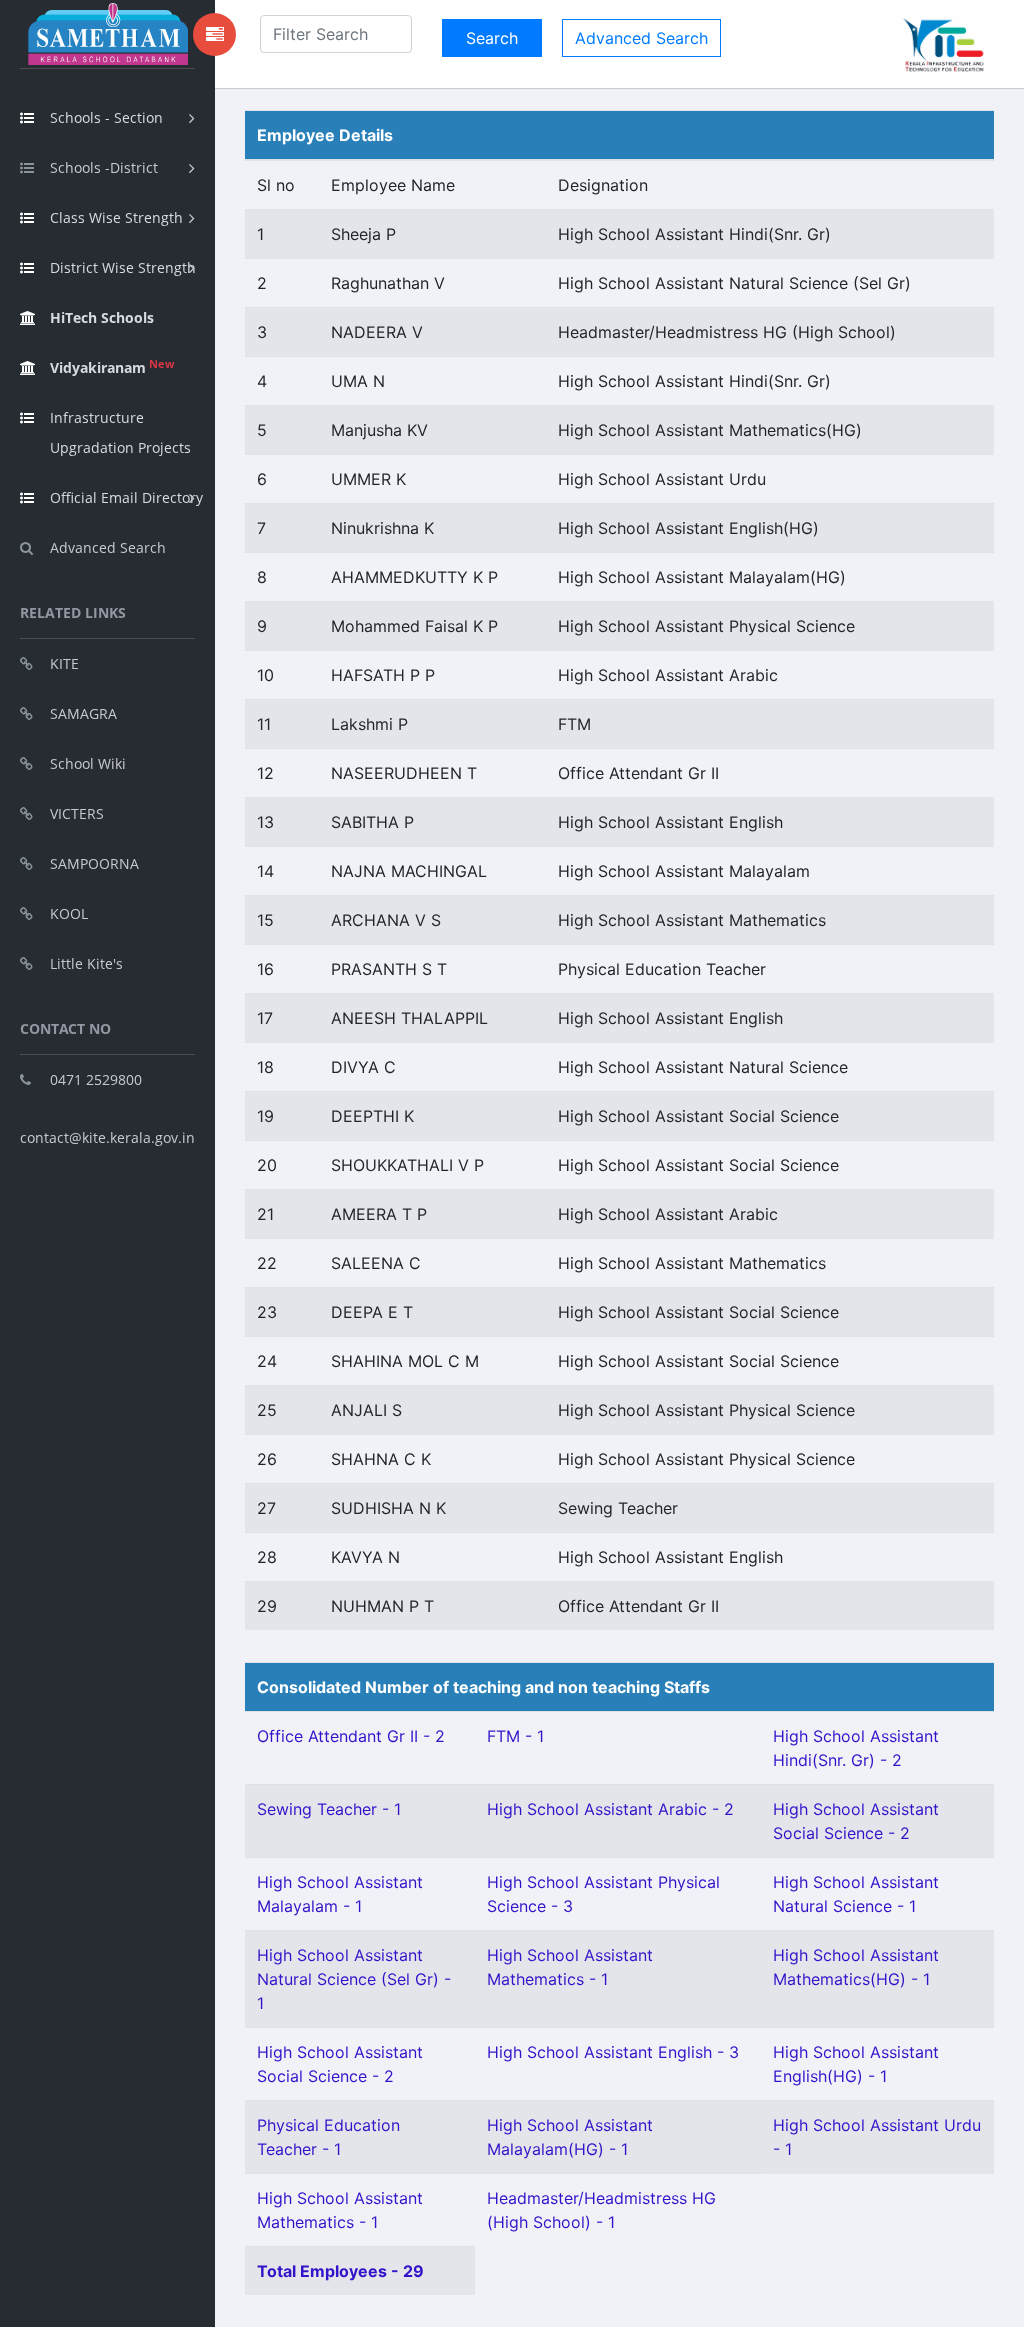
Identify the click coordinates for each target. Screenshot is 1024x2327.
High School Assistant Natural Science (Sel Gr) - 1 (354, 1979)
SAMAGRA (83, 713)
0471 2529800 (96, 1079)
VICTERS (77, 813)
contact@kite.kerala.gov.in (107, 1137)
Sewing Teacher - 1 (329, 1809)
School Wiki (88, 763)
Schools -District (104, 167)
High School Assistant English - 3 (613, 2052)
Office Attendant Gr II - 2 (351, 1736)
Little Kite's (86, 963)
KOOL (69, 913)
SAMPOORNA (94, 863)
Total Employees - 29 (340, 2271)
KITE (64, 663)
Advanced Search (108, 547)
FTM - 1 (515, 1736)
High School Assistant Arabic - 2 (610, 1809)
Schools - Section (106, 117)
